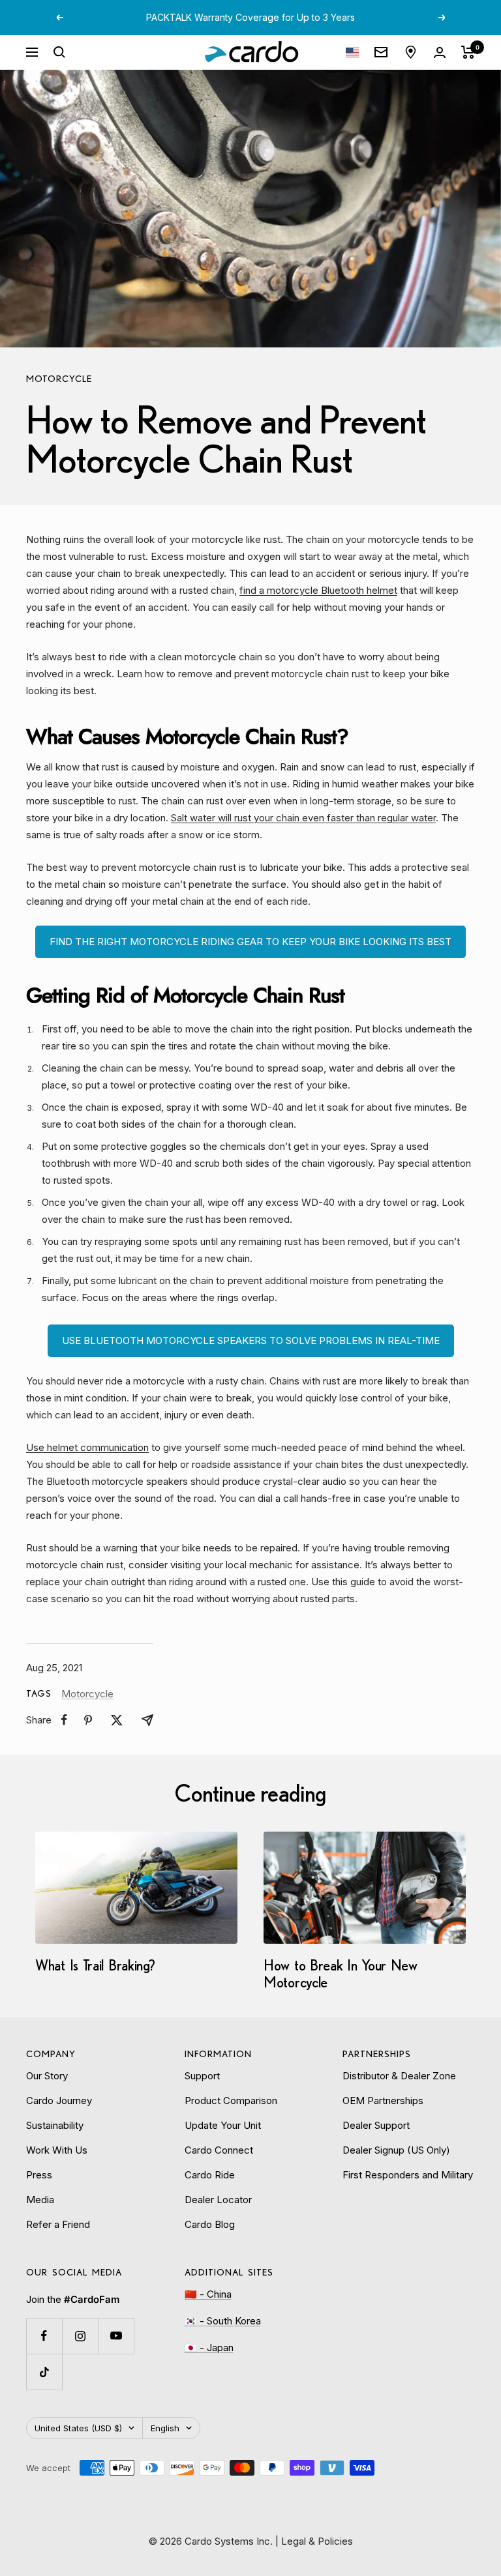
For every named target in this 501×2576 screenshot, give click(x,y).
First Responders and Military (408, 2175)
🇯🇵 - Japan (209, 2348)
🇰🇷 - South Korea (223, 2321)
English (165, 2428)
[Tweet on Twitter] (117, 1720)
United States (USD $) (78, 2428)
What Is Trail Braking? (95, 1965)
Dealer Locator (218, 2200)
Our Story (47, 2076)
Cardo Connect (219, 2150)
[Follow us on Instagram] (80, 2336)
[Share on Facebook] (64, 1720)
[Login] (440, 52)
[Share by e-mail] (147, 1720)
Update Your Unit (223, 2125)
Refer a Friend (58, 2224)
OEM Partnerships (383, 2100)
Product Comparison (231, 2100)
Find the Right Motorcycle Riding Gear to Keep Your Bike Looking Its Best (250, 942)
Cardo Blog (210, 2224)
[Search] (59, 52)
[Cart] (468, 52)
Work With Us (57, 2150)
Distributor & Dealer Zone (399, 2076)
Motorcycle (59, 379)
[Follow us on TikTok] (44, 2372)
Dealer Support (376, 2125)
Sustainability (55, 2125)
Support (202, 2076)
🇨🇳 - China (208, 2294)
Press (39, 2175)
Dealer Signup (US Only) (396, 2150)
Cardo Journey (59, 2100)
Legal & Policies (317, 2541)
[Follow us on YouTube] (116, 2336)
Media (40, 2200)
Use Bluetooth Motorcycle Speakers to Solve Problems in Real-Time (251, 1340)
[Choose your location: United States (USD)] (352, 52)
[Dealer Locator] (411, 52)
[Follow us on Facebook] (44, 2336)
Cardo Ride (210, 2175)
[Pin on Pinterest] (88, 1720)
